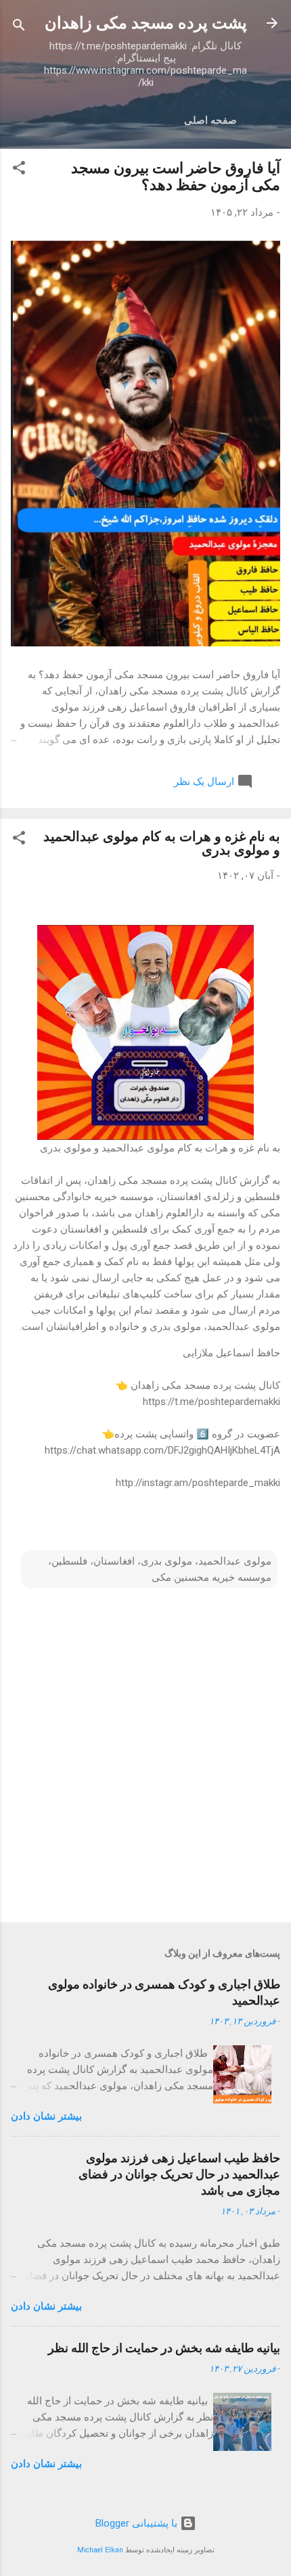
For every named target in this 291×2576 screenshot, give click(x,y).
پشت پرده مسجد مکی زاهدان (146, 23)
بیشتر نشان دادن (46, 2116)
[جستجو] (19, 27)
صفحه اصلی (210, 120)
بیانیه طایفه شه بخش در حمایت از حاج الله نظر (164, 2348)
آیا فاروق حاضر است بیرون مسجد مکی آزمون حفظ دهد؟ (176, 176)
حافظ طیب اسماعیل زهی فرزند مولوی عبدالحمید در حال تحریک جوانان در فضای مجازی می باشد (179, 2174)
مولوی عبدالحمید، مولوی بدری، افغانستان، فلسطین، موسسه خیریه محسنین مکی (160, 1569)
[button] (19, 170)
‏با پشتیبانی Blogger (138, 2523)
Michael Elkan (100, 2550)
